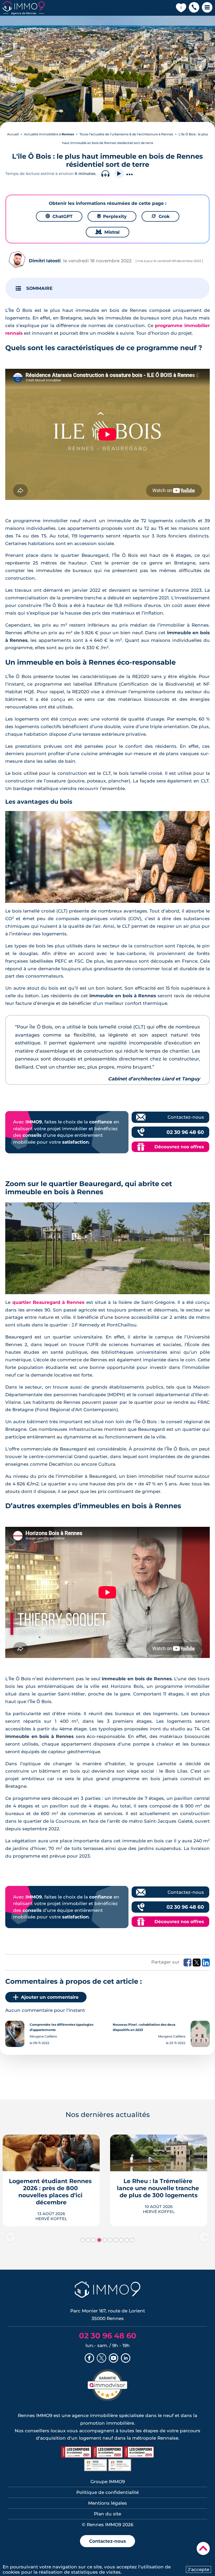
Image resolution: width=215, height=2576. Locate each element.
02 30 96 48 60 (185, 1132)
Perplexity (112, 216)
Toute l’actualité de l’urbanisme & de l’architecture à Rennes (126, 134)
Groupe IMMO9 (108, 2482)
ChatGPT (59, 216)
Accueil (13, 134)
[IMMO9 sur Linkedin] (126, 2359)
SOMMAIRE (39, 288)
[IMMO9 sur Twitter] (101, 2359)
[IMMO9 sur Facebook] (89, 2359)
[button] (194, 8)
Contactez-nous (186, 1117)
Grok (160, 216)
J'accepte (198, 2569)
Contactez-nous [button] (107, 2541)
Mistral (107, 232)
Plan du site (107, 2514)
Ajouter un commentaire (50, 1997)
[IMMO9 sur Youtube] (114, 2359)
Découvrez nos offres (179, 1147)
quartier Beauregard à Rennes (48, 1302)
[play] (119, 174)
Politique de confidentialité (107, 2492)
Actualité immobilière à (49, 134)
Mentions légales (107, 2503)
